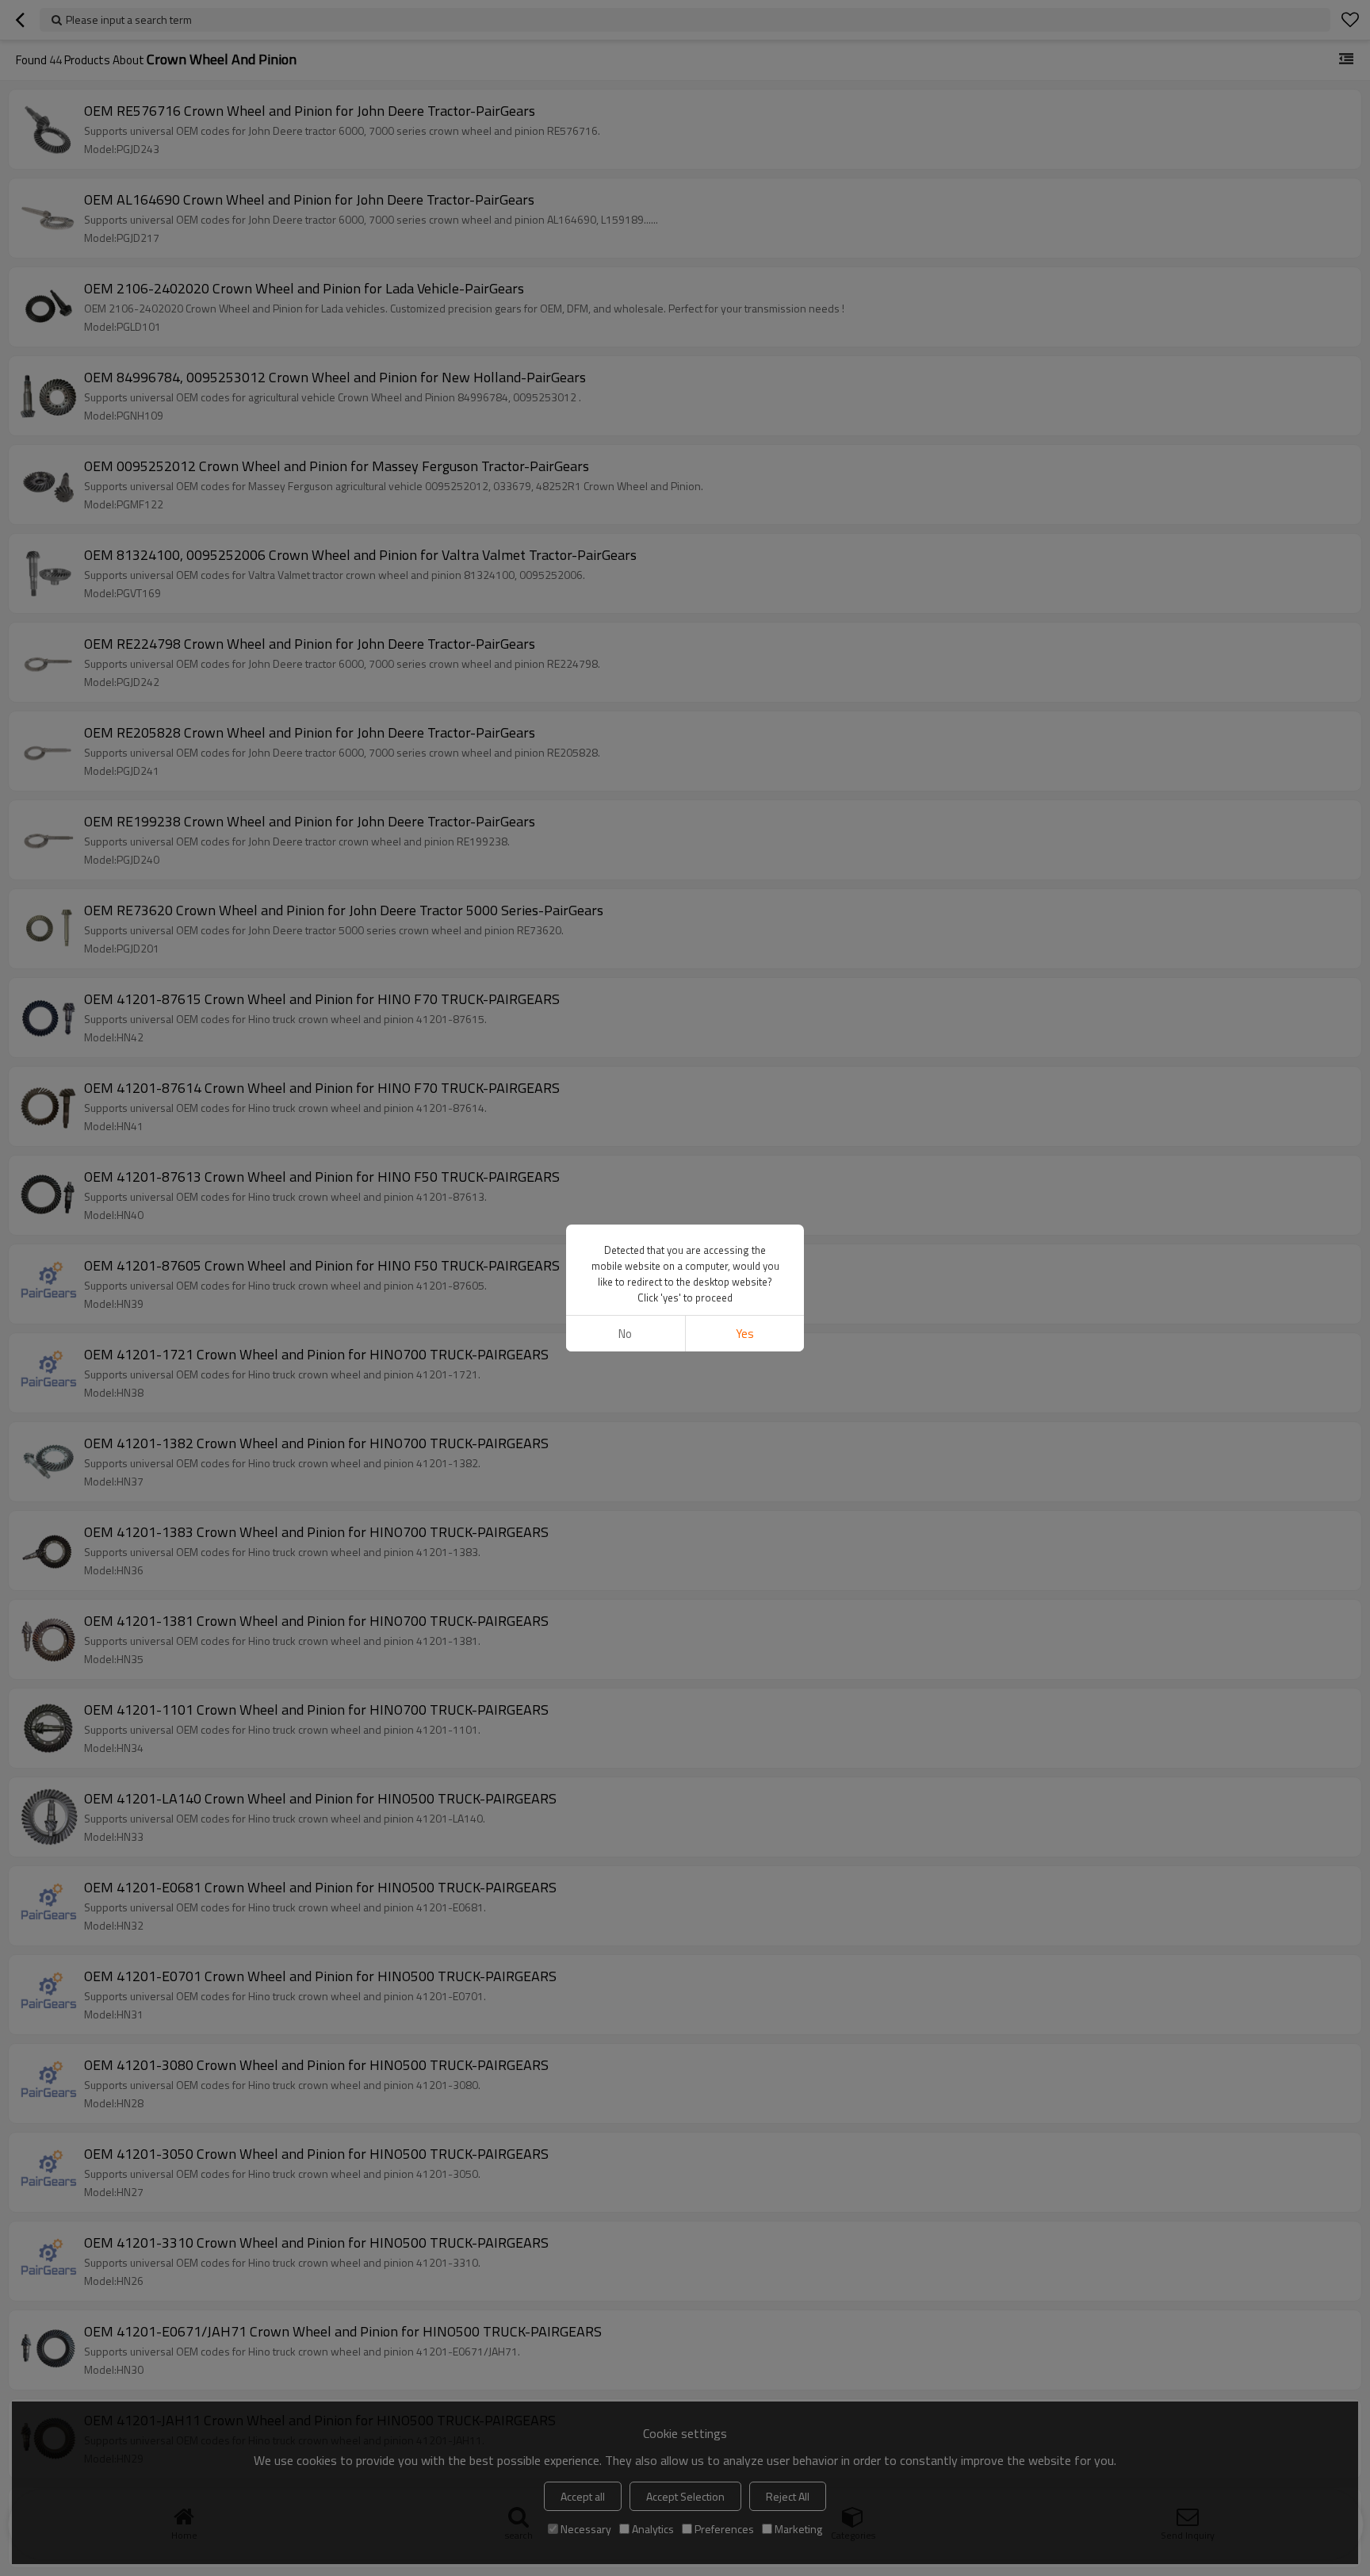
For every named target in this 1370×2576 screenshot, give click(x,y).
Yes (745, 1334)
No (625, 1334)
